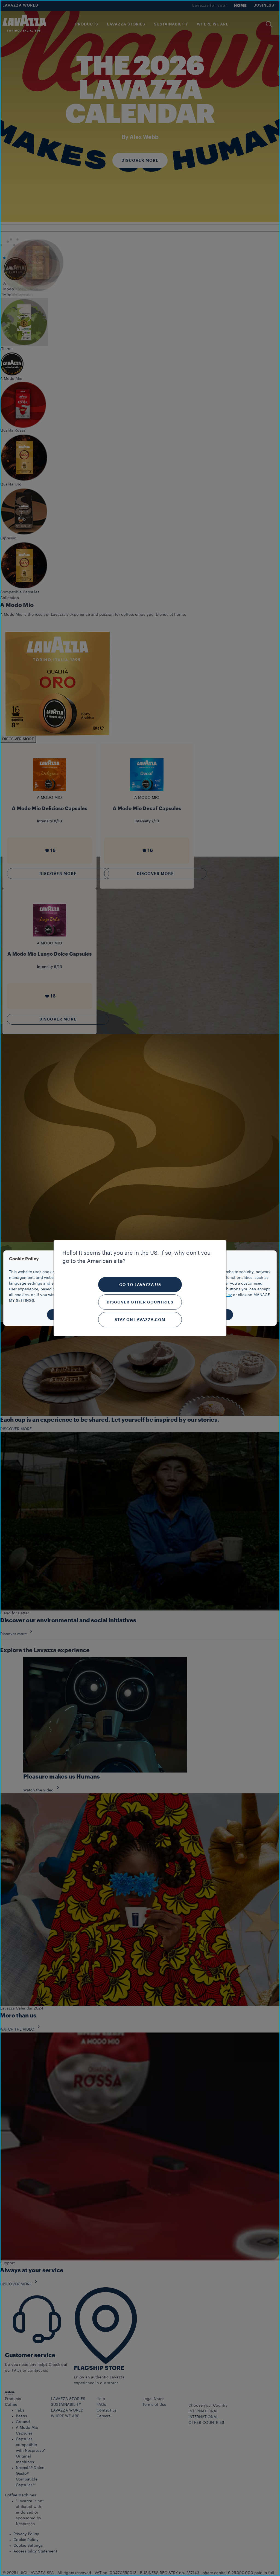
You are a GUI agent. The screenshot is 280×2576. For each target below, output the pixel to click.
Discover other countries (140, 1302)
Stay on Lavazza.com (140, 1320)
